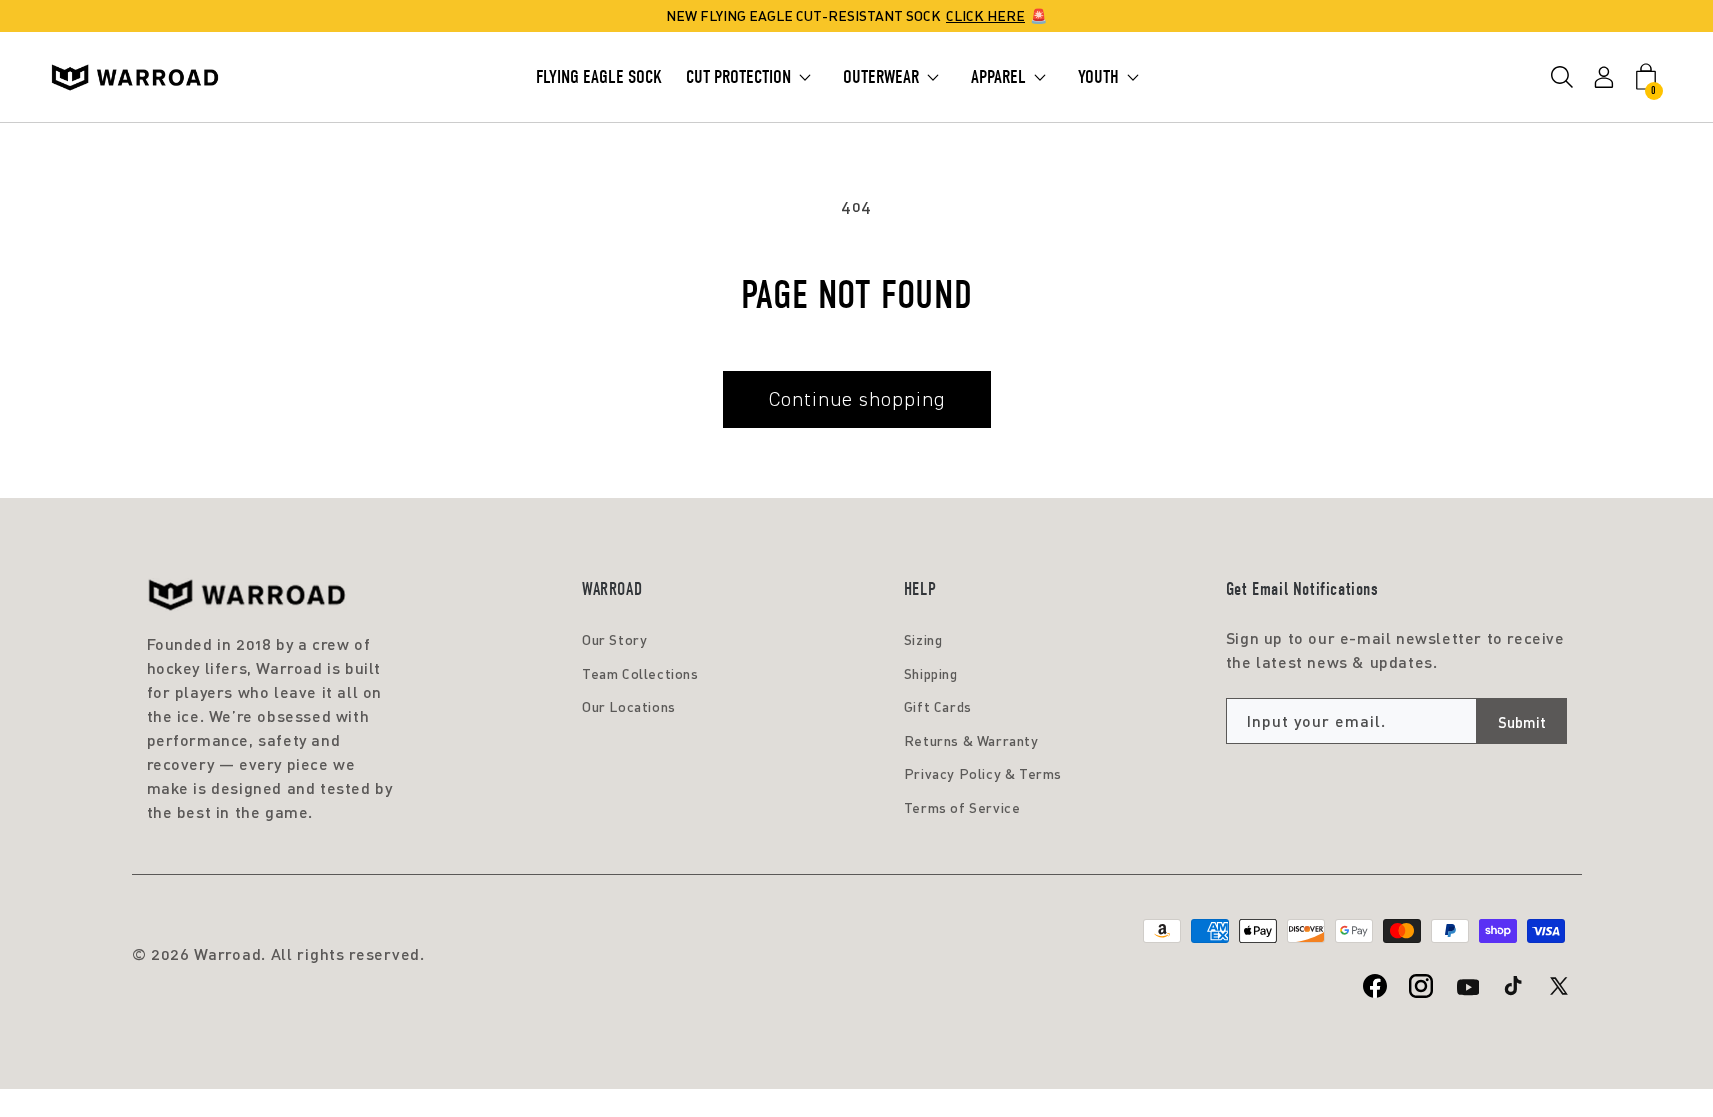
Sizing (923, 639)
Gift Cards (938, 706)
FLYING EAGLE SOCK (599, 77)
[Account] (1604, 77)
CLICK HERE (985, 15)
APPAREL (998, 77)
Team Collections (640, 673)
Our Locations (629, 706)
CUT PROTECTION (738, 77)
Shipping (931, 673)
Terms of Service (962, 807)
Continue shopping (857, 399)
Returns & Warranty (971, 740)
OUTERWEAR (881, 77)
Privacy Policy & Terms (983, 773)
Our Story (614, 639)
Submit (1522, 722)
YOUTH (1098, 77)
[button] (1562, 77)
